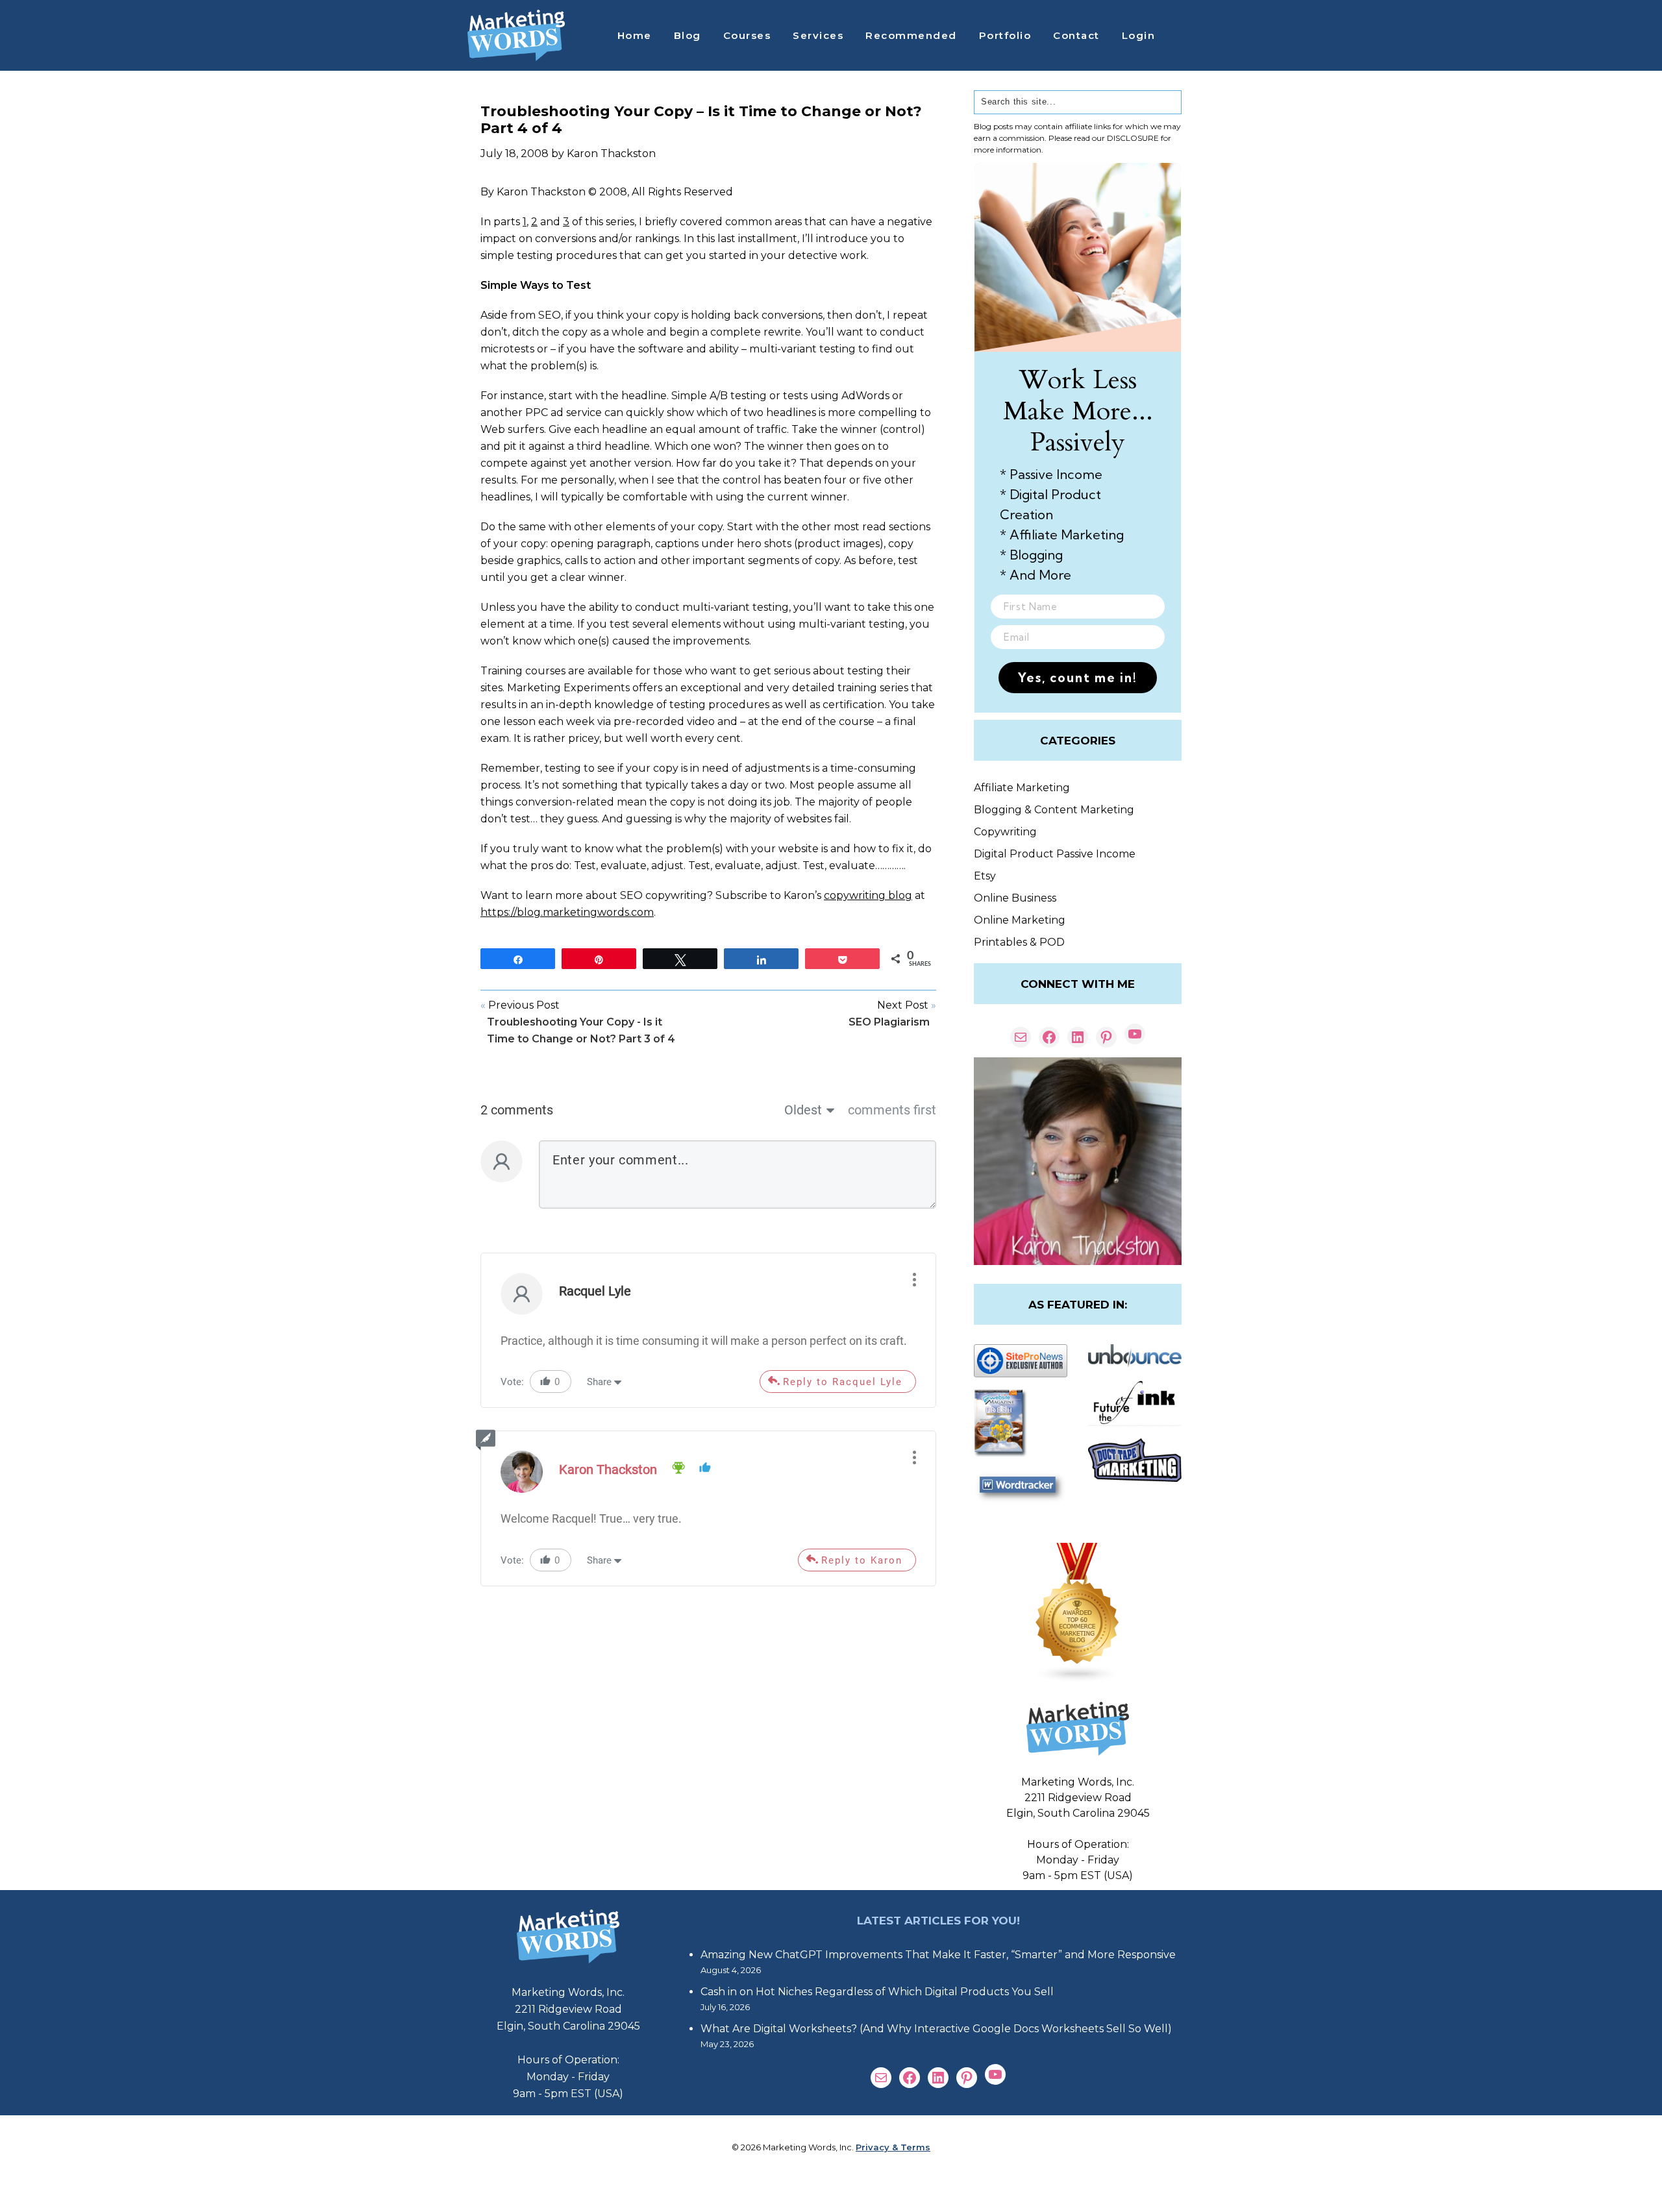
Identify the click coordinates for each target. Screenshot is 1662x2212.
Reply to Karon (862, 1560)
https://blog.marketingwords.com (567, 912)
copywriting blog (868, 895)
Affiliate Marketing (1022, 788)
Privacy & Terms (893, 2147)
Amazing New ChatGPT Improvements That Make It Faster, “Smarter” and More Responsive (938, 1955)
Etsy (985, 876)
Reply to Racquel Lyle (843, 1382)
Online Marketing (1020, 920)
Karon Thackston (608, 1469)
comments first (892, 1110)
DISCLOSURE (1133, 138)
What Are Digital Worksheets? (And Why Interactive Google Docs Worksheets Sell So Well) (936, 2029)
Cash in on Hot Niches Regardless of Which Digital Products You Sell (877, 1992)
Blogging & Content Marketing (1054, 810)
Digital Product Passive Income (1055, 854)
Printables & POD (1019, 942)
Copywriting (1005, 832)
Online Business (1015, 898)
